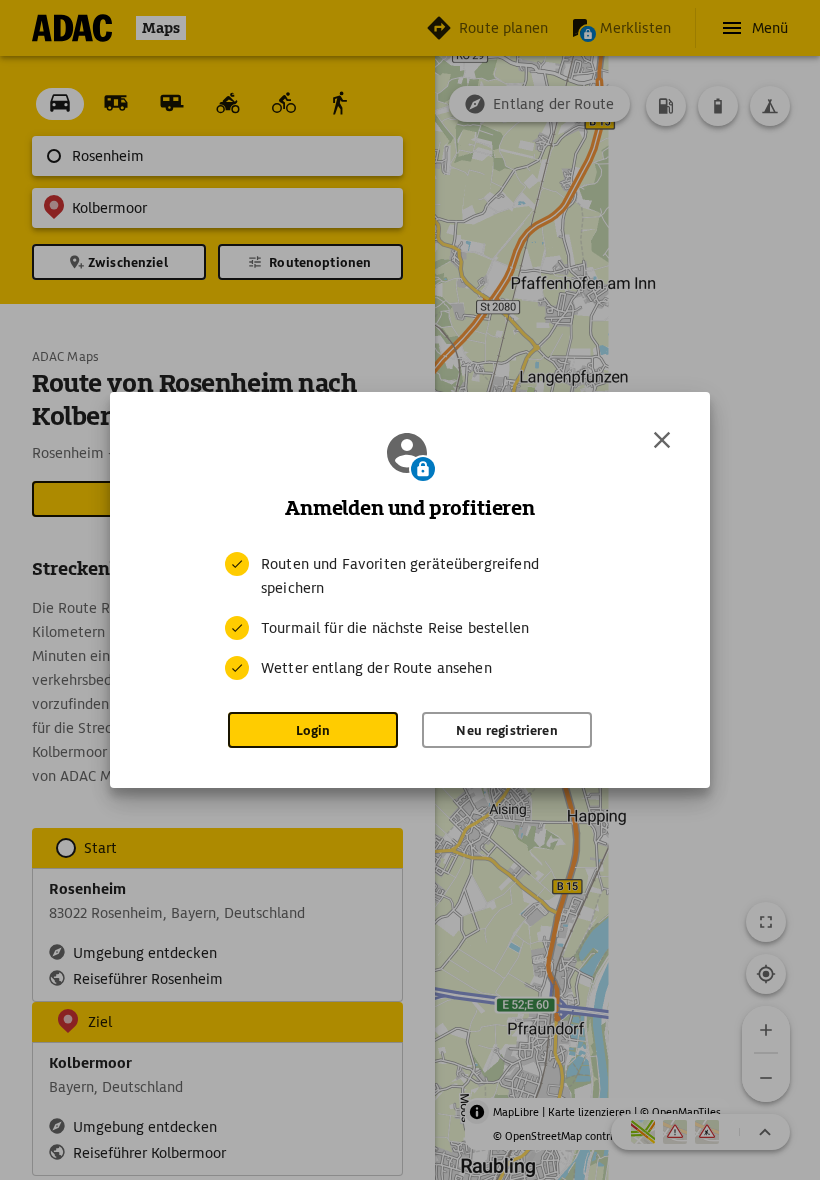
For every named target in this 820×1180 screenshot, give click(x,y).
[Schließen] (662, 440)
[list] (410, 616)
